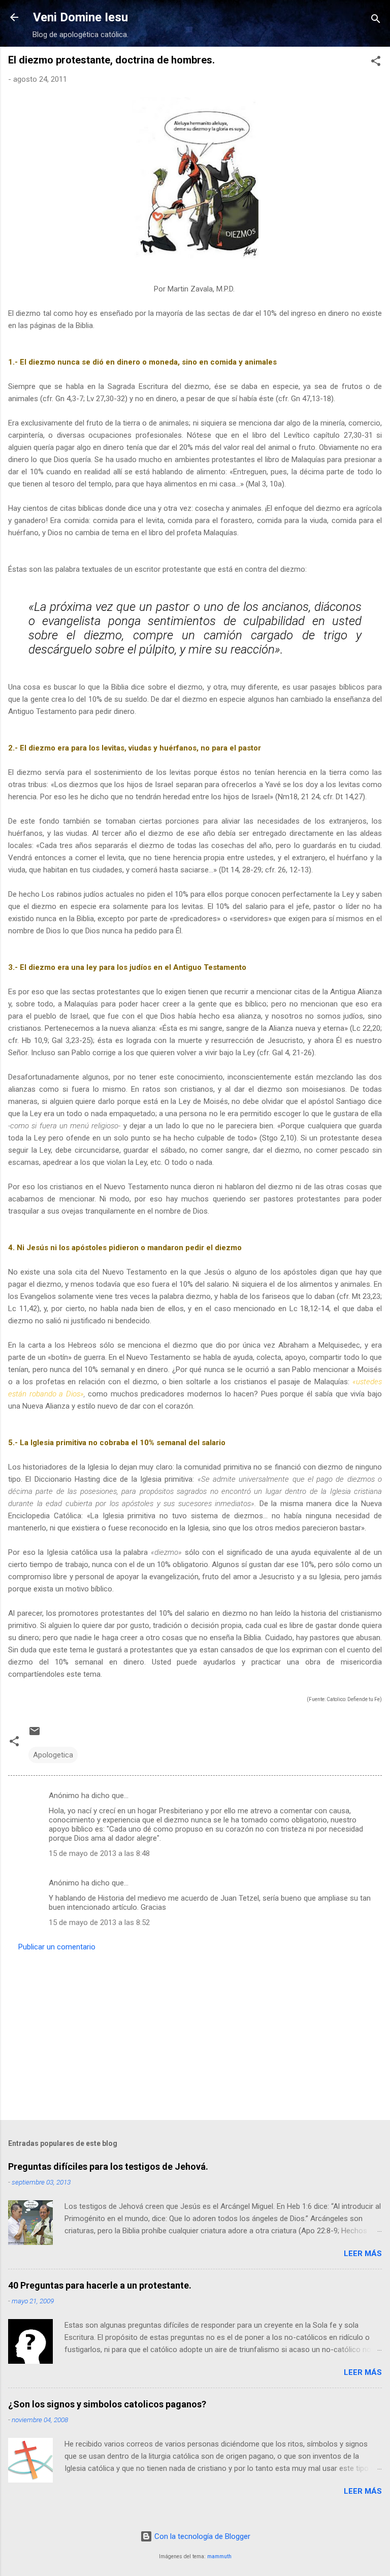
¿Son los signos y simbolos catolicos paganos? (107, 2404)
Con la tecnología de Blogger (201, 2536)
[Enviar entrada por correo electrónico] (35, 1735)
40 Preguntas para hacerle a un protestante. (100, 2285)
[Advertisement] (195, 2033)
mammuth (219, 2556)
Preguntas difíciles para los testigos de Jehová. (108, 2166)
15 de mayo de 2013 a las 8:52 (99, 1922)
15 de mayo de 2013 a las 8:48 (99, 1853)
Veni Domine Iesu (80, 17)
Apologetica (53, 1755)
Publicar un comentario (57, 1947)
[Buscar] (376, 21)
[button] (376, 63)
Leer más (363, 2254)
